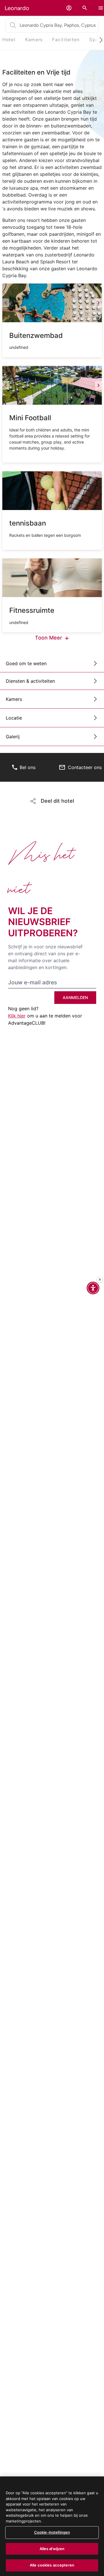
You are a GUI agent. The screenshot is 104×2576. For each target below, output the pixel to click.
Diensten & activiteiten (30, 681)
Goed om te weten (26, 663)
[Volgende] (99, 303)
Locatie (14, 718)
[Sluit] (100, 1280)
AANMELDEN (75, 997)
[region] (52, 2526)
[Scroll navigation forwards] (99, 40)
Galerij (13, 737)
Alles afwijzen (52, 2549)
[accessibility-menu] (93, 1288)
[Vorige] (6, 303)
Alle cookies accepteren (52, 2565)
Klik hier (17, 1016)
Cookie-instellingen (52, 2532)
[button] (69, 8)
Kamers (14, 699)
